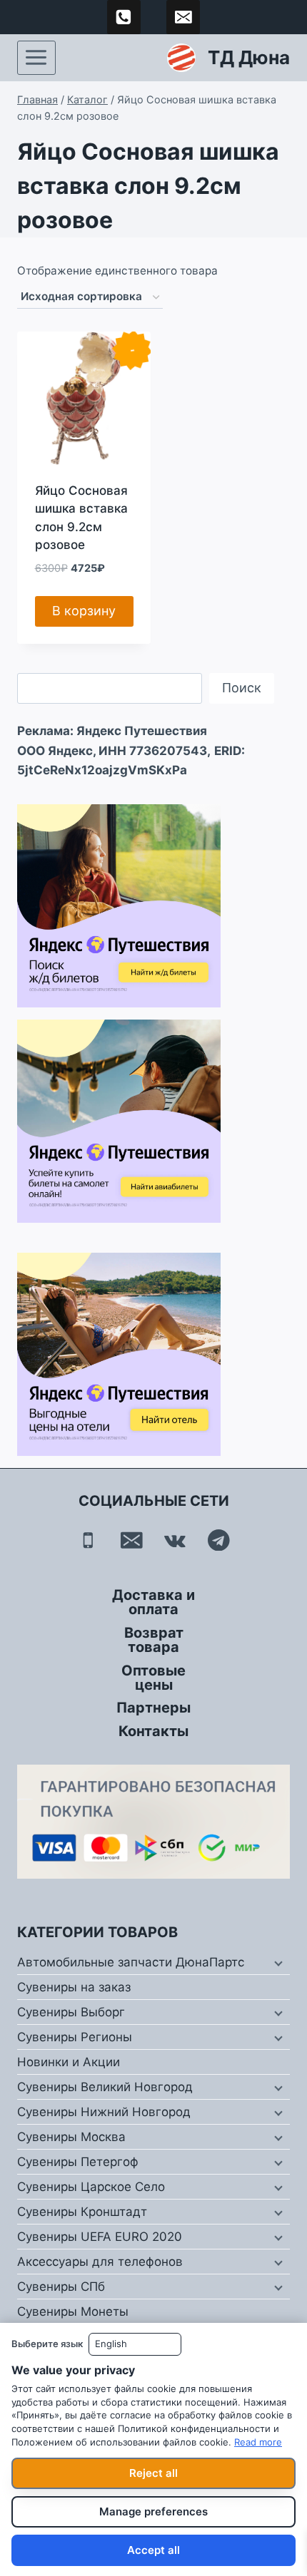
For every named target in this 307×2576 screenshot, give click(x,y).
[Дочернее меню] (277, 1963)
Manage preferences (153, 2511)
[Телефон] (88, 1540)
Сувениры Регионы (75, 2037)
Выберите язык (47, 2344)
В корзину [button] (84, 611)
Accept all (153, 2550)
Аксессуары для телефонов (100, 2262)
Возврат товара (154, 1640)
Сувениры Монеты (73, 2311)
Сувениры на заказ (74, 1987)
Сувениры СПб (61, 2287)
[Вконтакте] (175, 1540)
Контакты (153, 1731)
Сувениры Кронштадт (82, 2212)
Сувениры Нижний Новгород (104, 2112)
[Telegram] (219, 1540)
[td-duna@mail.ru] (183, 17)
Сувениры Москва (71, 2137)
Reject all (153, 2473)
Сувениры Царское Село (91, 2187)
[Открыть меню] (36, 58)
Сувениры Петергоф (78, 2162)
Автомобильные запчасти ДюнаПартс (131, 1962)
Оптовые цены (153, 1678)
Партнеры (153, 1708)
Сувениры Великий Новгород (105, 2087)
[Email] (132, 1540)
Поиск (242, 688)
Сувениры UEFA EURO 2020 (100, 2237)
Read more (258, 2442)
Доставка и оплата (153, 1602)
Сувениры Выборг (71, 2012)
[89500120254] (124, 17)
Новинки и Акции (69, 2062)
